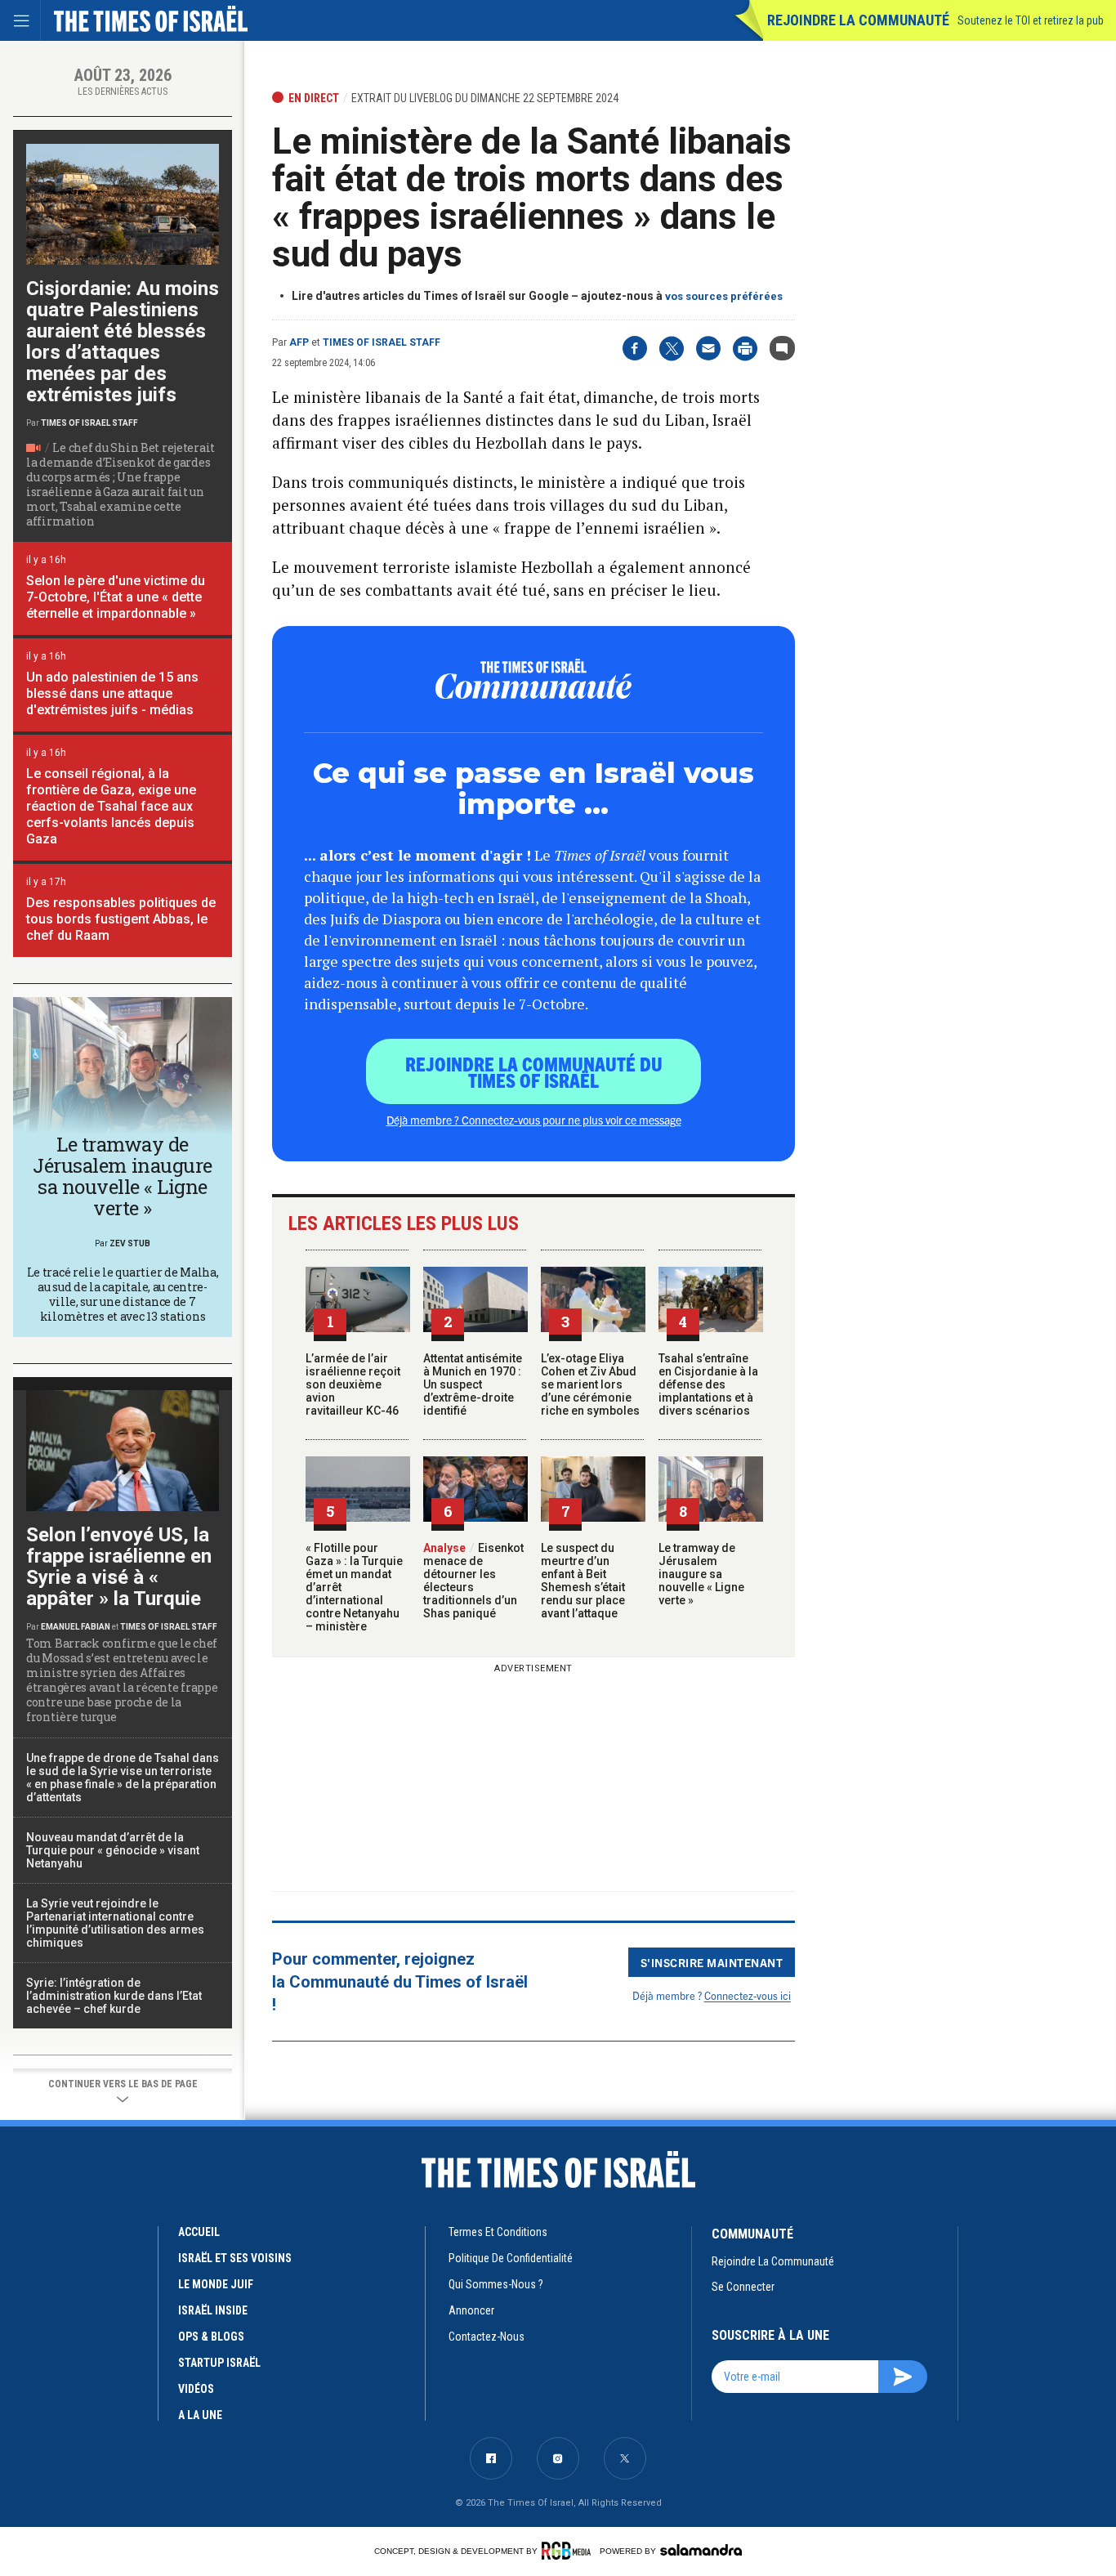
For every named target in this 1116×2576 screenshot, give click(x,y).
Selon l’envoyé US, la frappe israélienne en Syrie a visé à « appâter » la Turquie (119, 1567)
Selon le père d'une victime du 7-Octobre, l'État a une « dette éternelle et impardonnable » (116, 597)
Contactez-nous (487, 2337)
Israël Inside (213, 2310)
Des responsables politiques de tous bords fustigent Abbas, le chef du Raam (121, 919)
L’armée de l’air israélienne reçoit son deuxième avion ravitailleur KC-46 (353, 1384)
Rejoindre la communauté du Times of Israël (534, 1071)
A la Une (200, 2415)
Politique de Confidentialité (511, 2258)
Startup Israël (219, 2363)
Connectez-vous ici (748, 1995)
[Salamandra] (701, 2550)
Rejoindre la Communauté (858, 20)
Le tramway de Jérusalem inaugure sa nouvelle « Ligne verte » (701, 1574)
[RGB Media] (569, 2551)
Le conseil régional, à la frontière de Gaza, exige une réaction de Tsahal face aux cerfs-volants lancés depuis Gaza (111, 806)
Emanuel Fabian (76, 1627)
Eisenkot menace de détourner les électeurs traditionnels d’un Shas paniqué (473, 1581)
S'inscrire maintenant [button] (712, 1962)
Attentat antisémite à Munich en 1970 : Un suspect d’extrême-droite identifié (473, 1384)
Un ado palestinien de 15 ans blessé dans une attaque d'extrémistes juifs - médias (112, 693)
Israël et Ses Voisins (235, 2258)
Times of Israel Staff (382, 342)
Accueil (199, 2232)
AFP (299, 342)
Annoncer (471, 2310)
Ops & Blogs (211, 2337)
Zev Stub (130, 1243)
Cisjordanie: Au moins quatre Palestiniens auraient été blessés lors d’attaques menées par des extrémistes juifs (123, 342)
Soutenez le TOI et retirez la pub (1031, 20)
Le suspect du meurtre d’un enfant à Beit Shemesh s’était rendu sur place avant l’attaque (583, 1581)
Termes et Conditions (498, 2232)
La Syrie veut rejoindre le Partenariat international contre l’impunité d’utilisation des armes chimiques (115, 1923)
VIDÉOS (196, 2389)
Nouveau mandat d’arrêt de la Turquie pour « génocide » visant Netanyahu (113, 1850)
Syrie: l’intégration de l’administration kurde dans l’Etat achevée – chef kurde (114, 1996)
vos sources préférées (724, 296)
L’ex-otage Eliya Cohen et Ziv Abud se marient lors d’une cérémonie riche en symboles (590, 1384)
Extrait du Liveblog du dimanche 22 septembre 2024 (485, 98)
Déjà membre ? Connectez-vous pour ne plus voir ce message (534, 1120)
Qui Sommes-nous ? (496, 2284)
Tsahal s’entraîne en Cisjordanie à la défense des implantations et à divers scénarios (708, 1384)
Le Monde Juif (216, 2284)
